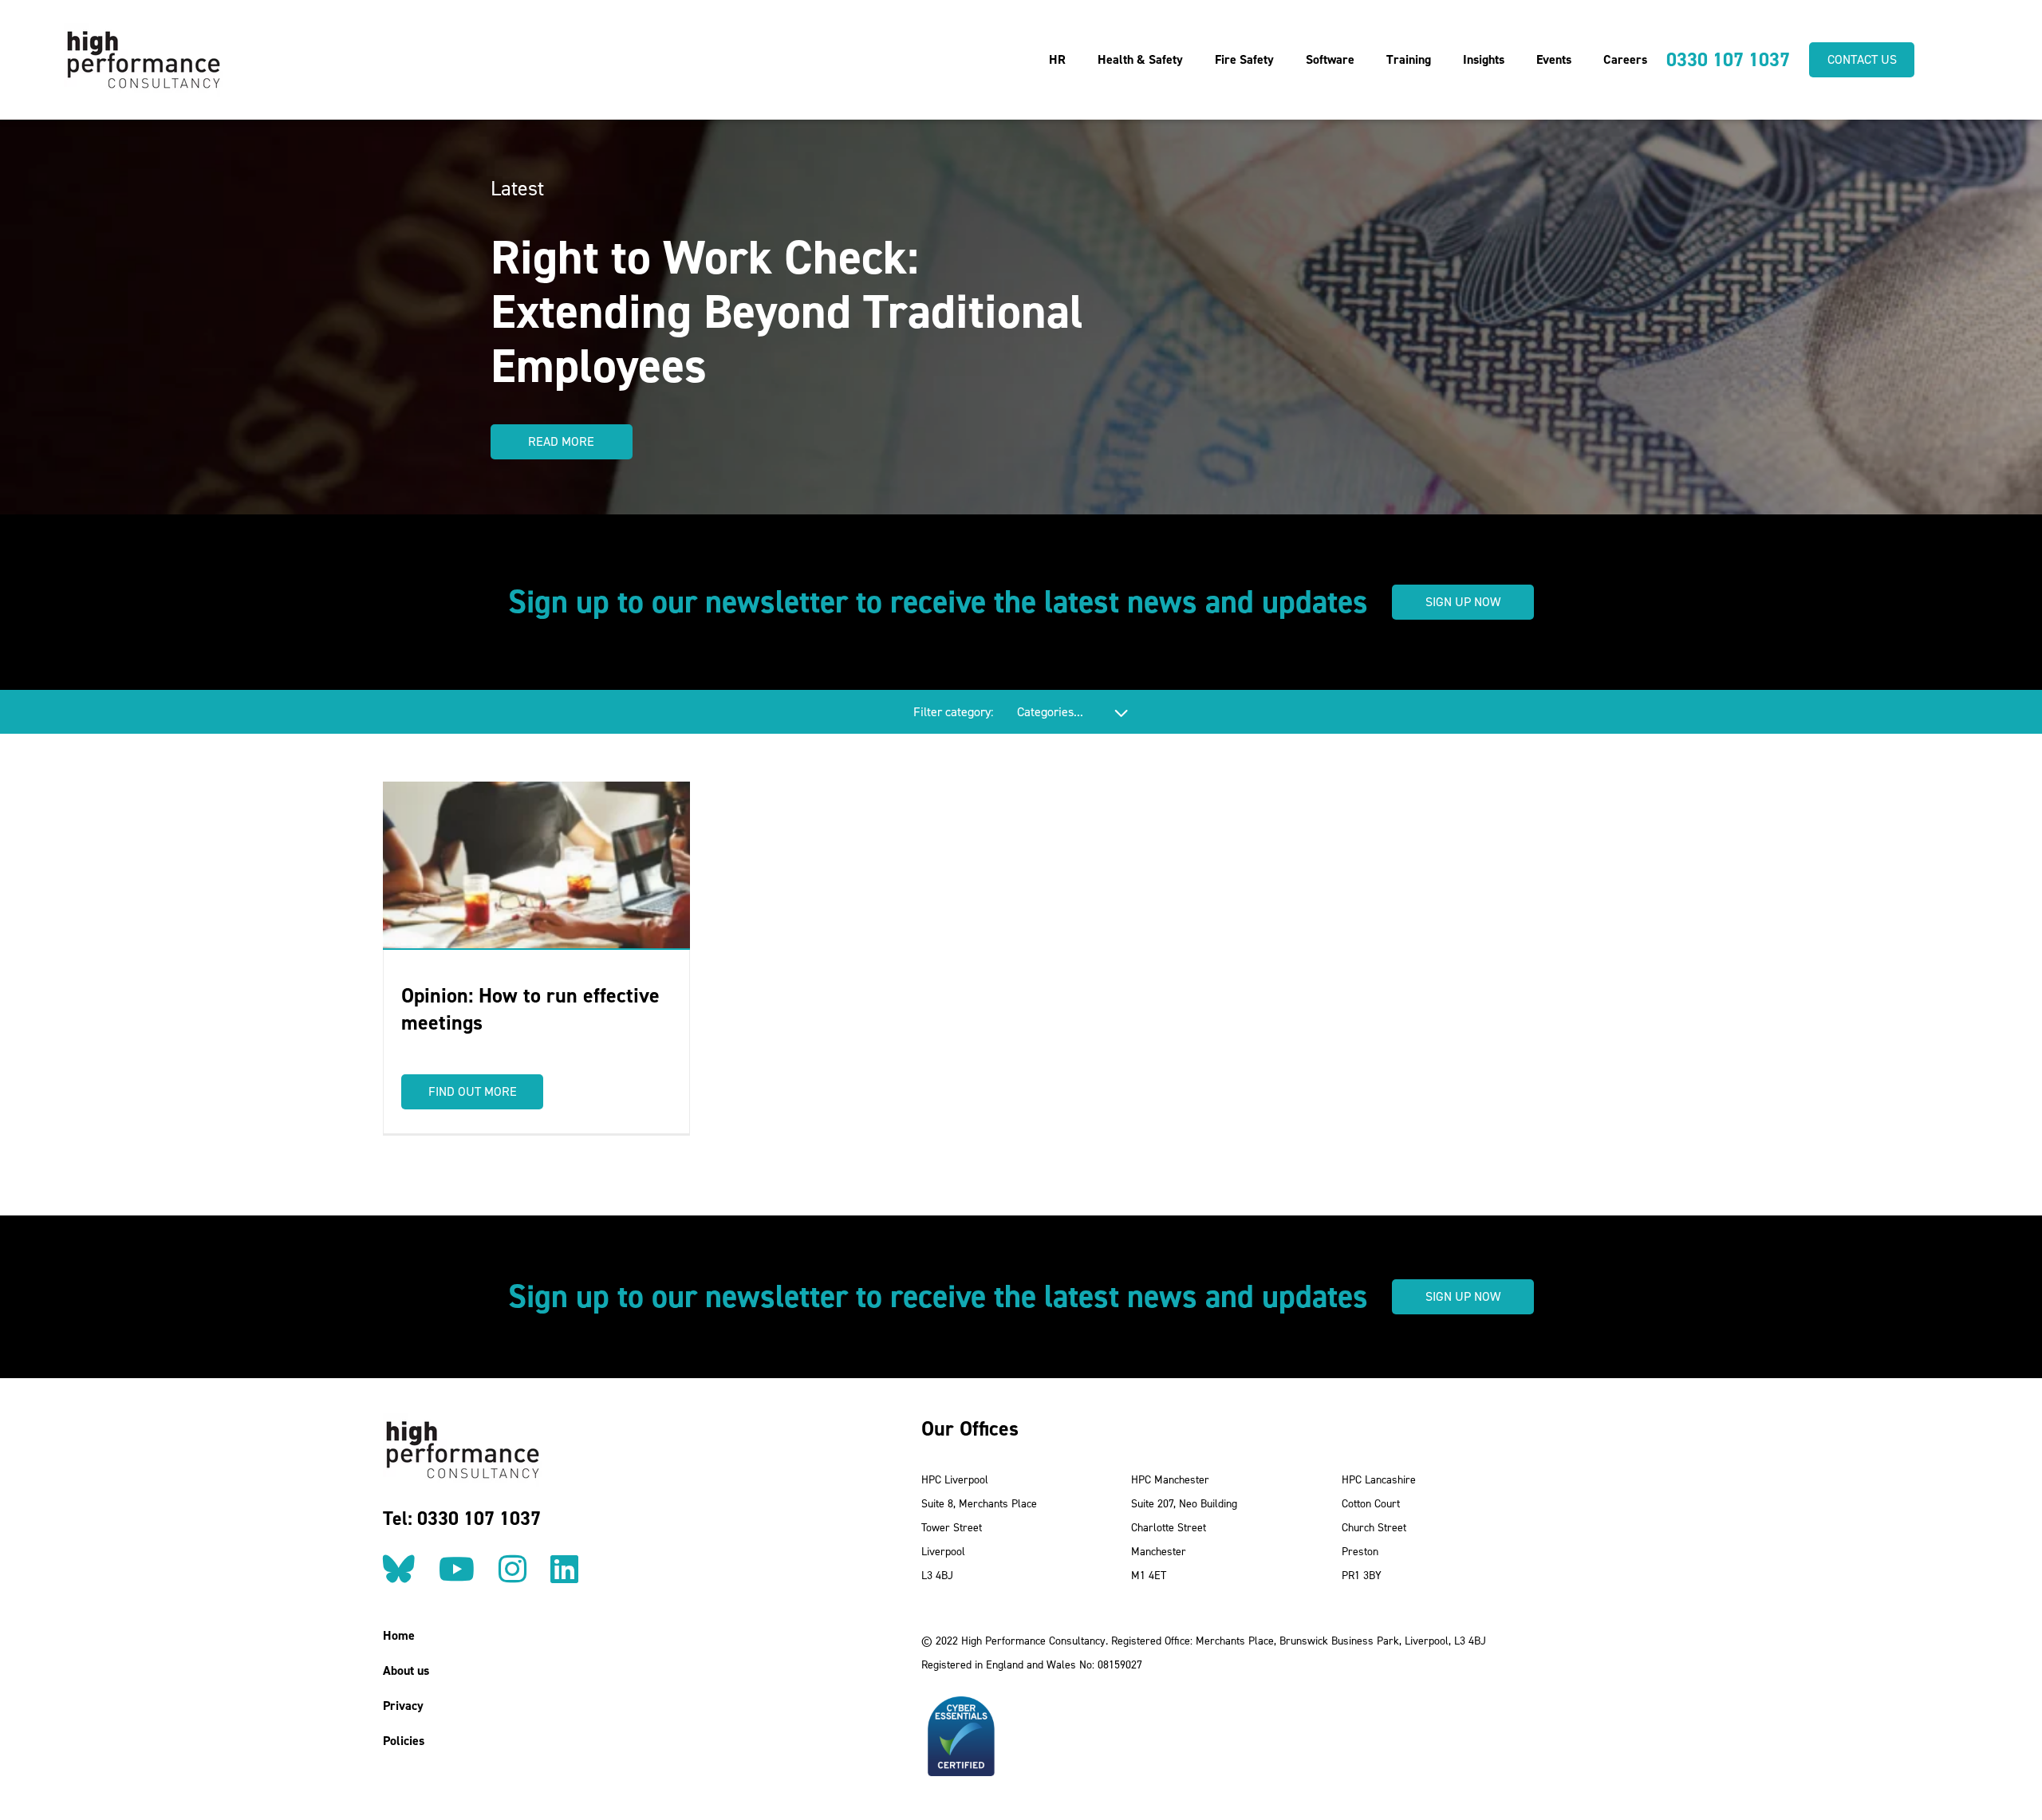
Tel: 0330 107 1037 (462, 1519)
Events (1554, 59)
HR (1057, 59)
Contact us (1862, 59)
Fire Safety (1244, 59)
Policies (404, 1741)
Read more (561, 441)
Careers (1625, 59)
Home (399, 1635)
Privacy (403, 1706)
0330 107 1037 (1728, 60)
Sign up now (1463, 602)
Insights (1484, 59)
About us (406, 1670)
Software (1330, 59)
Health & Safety (1140, 59)
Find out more (473, 1091)
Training (1409, 59)
